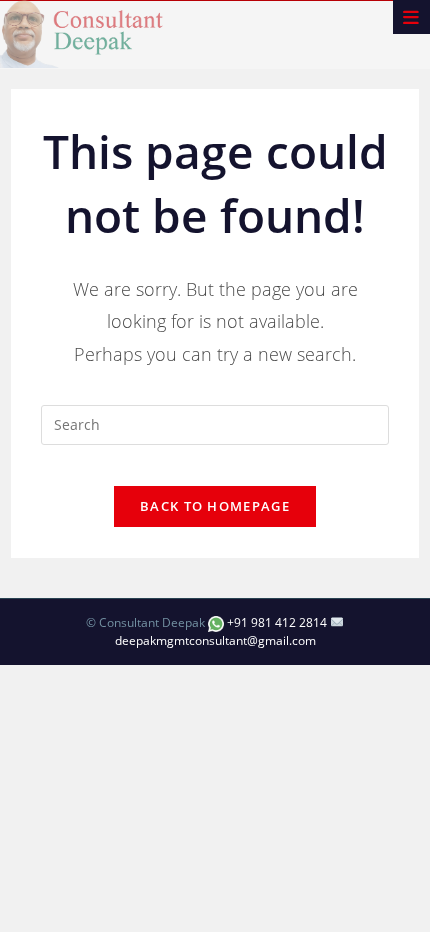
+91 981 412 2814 (277, 622)
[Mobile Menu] (411, 17)
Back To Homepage (215, 506)
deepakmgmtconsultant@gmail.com (215, 640)
